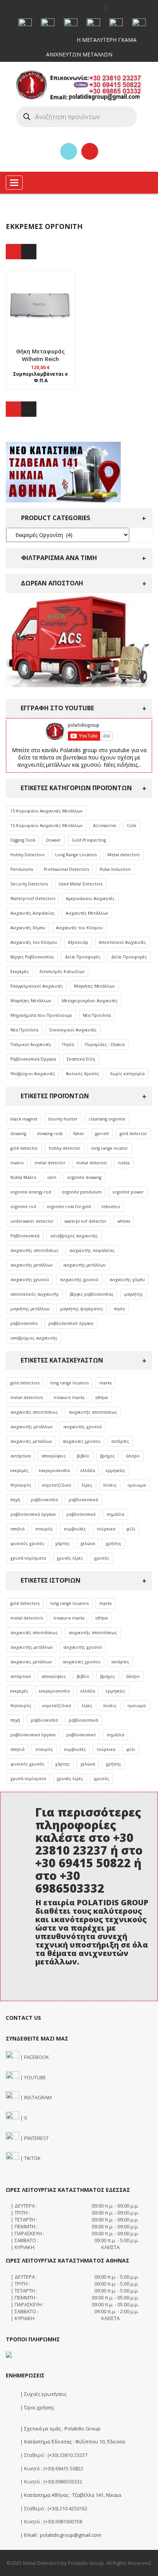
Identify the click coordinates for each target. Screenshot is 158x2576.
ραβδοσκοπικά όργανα (33, 1514)
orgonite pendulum (82, 1192)
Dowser (53, 840)
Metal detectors (123, 855)
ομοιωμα (137, 1485)
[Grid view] (13, 252)
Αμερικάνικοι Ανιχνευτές (90, 898)
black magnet (24, 1119)
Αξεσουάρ (78, 942)
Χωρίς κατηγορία (127, 1074)
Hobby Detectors (27, 855)
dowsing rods (50, 1134)
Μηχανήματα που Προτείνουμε (41, 1015)
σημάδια (115, 1514)
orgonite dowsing (84, 1177)
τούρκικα (106, 1529)
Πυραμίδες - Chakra (105, 1044)
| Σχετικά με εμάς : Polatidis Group (60, 2428)
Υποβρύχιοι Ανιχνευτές (33, 1074)
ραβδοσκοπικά (83, 1500)
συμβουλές (75, 1529)
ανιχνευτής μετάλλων (31, 1265)
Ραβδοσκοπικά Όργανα (33, 1059)
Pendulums (22, 869)
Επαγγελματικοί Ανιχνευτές (37, 986)
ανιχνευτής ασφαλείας (92, 1250)
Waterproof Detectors (33, 898)
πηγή (15, 1500)
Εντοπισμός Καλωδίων (62, 971)
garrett (102, 1134)
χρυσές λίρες (70, 1558)
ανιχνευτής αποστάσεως (35, 1250)
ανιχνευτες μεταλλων (31, 1441)
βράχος (108, 1456)
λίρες (87, 1485)
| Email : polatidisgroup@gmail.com (60, 2535)
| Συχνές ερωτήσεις (43, 2394)
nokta (124, 1163)
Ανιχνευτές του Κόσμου (79, 928)
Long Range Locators (76, 855)
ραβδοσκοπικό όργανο (71, 1323)
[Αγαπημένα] (69, 151)
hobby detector (65, 1148)
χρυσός (102, 1558)
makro (17, 1163)
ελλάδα (88, 1470)
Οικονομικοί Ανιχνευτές (73, 1030)
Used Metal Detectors (81, 884)
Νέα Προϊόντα (97, 1015)
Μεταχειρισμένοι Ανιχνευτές (90, 1001)
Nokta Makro (23, 1177)
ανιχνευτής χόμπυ (127, 1280)
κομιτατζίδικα (57, 1485)
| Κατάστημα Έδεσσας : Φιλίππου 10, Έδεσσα (72, 2442)
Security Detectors (29, 884)
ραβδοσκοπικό (81, 1514)
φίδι (131, 1529)
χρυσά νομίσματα (28, 1558)
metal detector (50, 1163)
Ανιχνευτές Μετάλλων (87, 913)
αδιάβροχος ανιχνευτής (74, 1236)
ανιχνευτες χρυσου (81, 1441)
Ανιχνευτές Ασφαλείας (33, 913)
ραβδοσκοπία (24, 1323)
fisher (79, 1134)
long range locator (110, 1148)
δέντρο (133, 1456)
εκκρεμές (19, 1470)
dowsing (18, 1134)
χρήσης (114, 1543)
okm (52, 1177)
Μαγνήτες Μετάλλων (94, 986)
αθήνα (101, 1397)
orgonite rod (23, 1207)
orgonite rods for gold (69, 1207)
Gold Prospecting (89, 840)
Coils (132, 826)
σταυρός (44, 1529)
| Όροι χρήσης (37, 2407)
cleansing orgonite (107, 1119)
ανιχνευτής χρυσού (30, 1280)
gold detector (133, 1134)
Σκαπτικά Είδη (81, 1059)
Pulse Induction (115, 869)
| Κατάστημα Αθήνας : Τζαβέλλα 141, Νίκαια (70, 2495)
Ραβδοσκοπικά (25, 1236)
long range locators (69, 1383)
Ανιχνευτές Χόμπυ (28, 928)
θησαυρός (21, 1485)
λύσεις (110, 1485)
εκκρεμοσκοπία (54, 1470)
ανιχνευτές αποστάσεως (34, 1412)
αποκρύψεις (54, 1456)
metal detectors (27, 1397)
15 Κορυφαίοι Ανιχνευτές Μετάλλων (46, 811)
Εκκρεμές (20, 971)
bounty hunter (63, 1119)
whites (124, 1221)
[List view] (29, 252)
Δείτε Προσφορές (83, 957)
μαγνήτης (134, 1294)
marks (105, 1383)
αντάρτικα (21, 1456)
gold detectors (25, 1383)
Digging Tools (23, 840)
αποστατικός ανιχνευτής (35, 1294)
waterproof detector (86, 1221)
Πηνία (68, 1044)
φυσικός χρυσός (27, 1543)
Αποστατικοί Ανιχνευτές (123, 942)
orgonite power (128, 1192)
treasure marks (69, 1397)
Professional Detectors (66, 869)
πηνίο (119, 1309)
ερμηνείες (116, 1470)
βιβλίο (83, 1456)
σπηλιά (17, 1529)
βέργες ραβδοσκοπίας (92, 1294)
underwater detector (32, 1221)
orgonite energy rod (31, 1192)
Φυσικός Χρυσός (83, 1074)
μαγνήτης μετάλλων (30, 1309)
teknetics (111, 1207)
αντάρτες (120, 1441)
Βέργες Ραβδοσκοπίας (32, 957)
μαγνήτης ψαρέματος (82, 1309)
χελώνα (88, 1543)
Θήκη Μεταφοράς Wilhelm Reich (40, 355)
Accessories (105, 826)
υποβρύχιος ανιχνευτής (34, 1338)
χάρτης (63, 1543)
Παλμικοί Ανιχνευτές (31, 1044)
